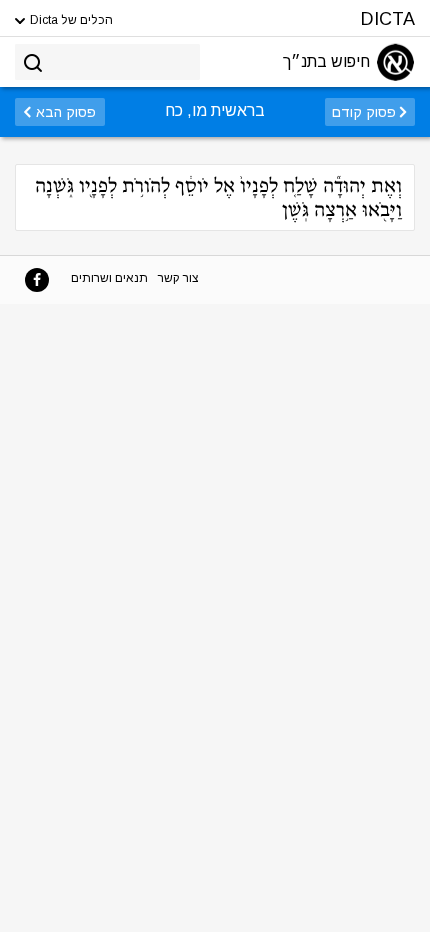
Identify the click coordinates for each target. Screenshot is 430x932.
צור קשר (178, 278)
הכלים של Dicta (70, 20)
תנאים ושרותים (109, 278)
